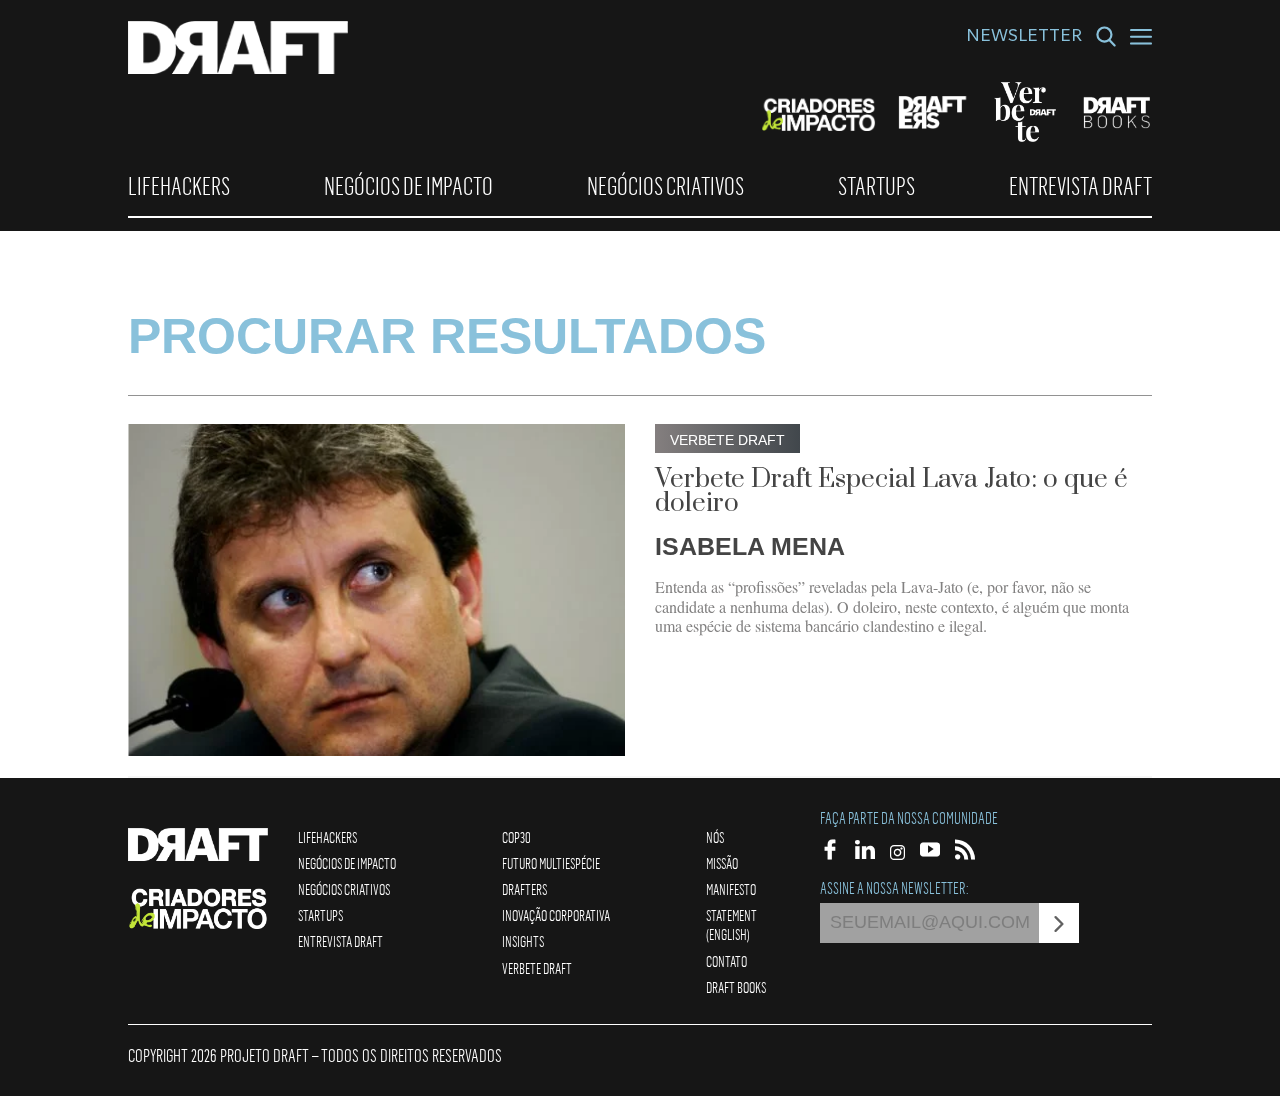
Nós (715, 837)
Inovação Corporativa (556, 915)
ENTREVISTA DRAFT (1080, 186)
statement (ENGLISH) (731, 924)
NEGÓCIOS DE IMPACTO (408, 186)
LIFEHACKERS (179, 186)
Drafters (524, 889)
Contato (726, 961)
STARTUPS (876, 186)
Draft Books (736, 987)
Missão (722, 863)
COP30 (516, 837)
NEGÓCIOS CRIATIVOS (665, 186)
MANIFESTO (731, 889)
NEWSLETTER (1024, 38)
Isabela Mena (750, 546)
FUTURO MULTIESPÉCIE (551, 863)
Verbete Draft (537, 968)
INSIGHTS (523, 941)
